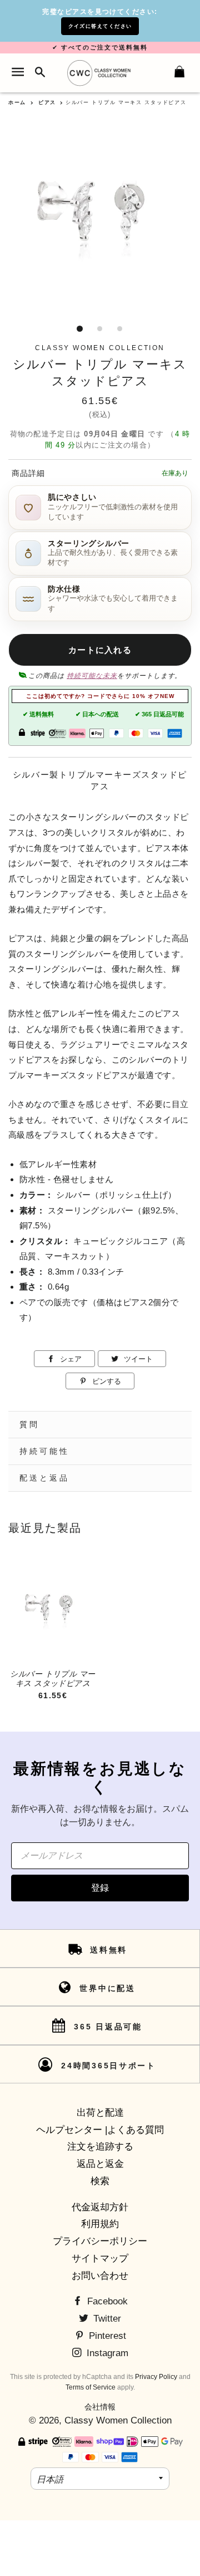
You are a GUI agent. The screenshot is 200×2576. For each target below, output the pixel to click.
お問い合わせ (100, 2276)
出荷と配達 (100, 2113)
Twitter (106, 2319)
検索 (100, 2181)
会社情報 (100, 2407)
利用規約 (100, 2224)
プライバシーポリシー (100, 2241)
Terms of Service (91, 2387)
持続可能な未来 (92, 676)
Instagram (106, 2353)
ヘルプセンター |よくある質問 (100, 2130)
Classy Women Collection (118, 2420)
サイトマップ (100, 2258)
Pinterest (106, 2336)
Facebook (106, 2301)
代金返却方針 (100, 2207)
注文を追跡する (100, 2147)
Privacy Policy (156, 2377)
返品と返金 (100, 2164)
